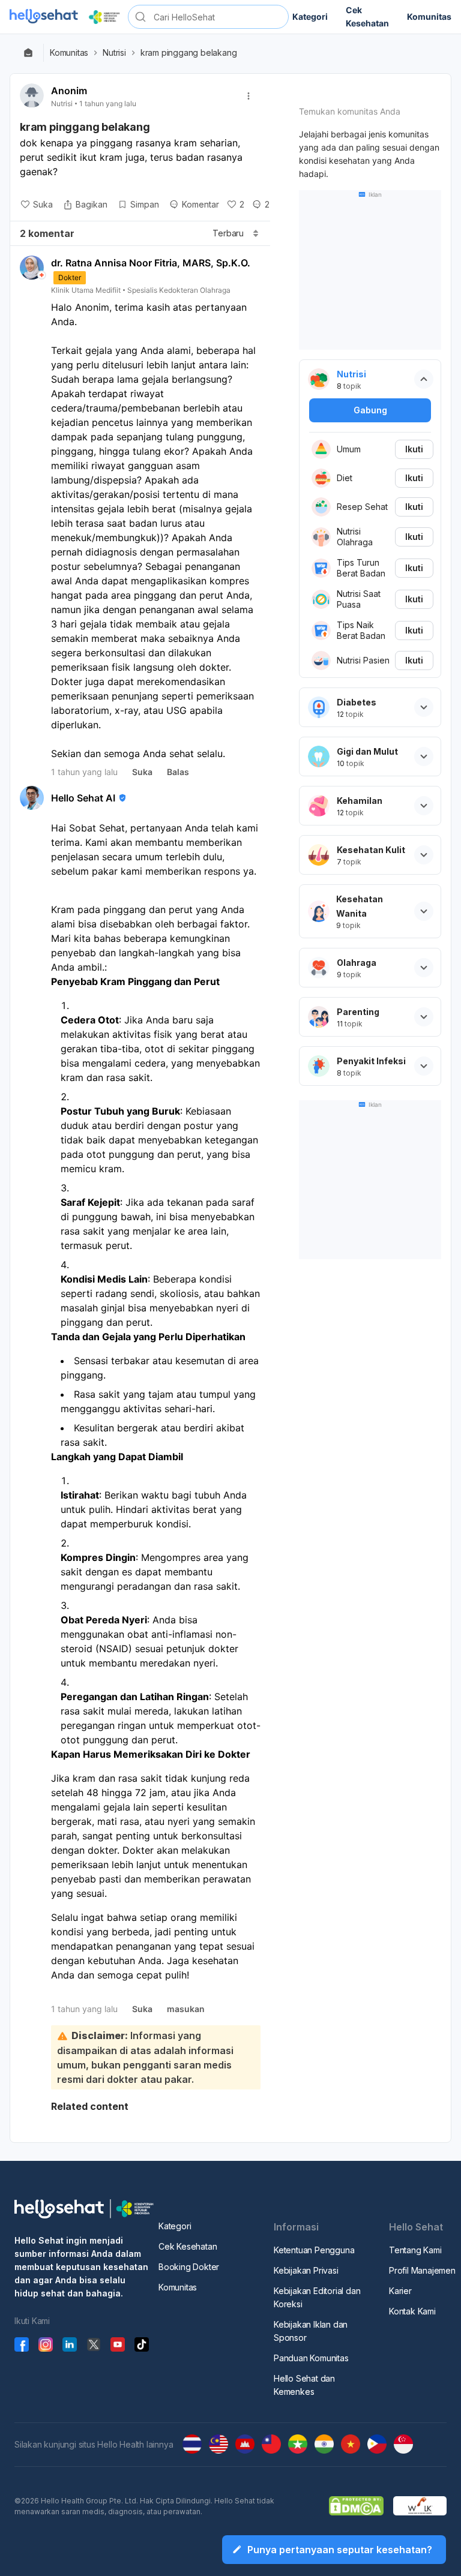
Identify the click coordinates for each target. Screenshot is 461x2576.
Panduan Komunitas (311, 2358)
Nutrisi (114, 53)
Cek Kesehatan (188, 2246)
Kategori (175, 2226)
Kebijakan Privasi (306, 2270)
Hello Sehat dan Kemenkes (304, 2385)
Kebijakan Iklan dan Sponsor (311, 2331)
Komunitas (69, 53)
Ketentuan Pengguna (314, 2250)
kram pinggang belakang (190, 53)
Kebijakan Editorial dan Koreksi (317, 2297)
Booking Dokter (189, 2267)
